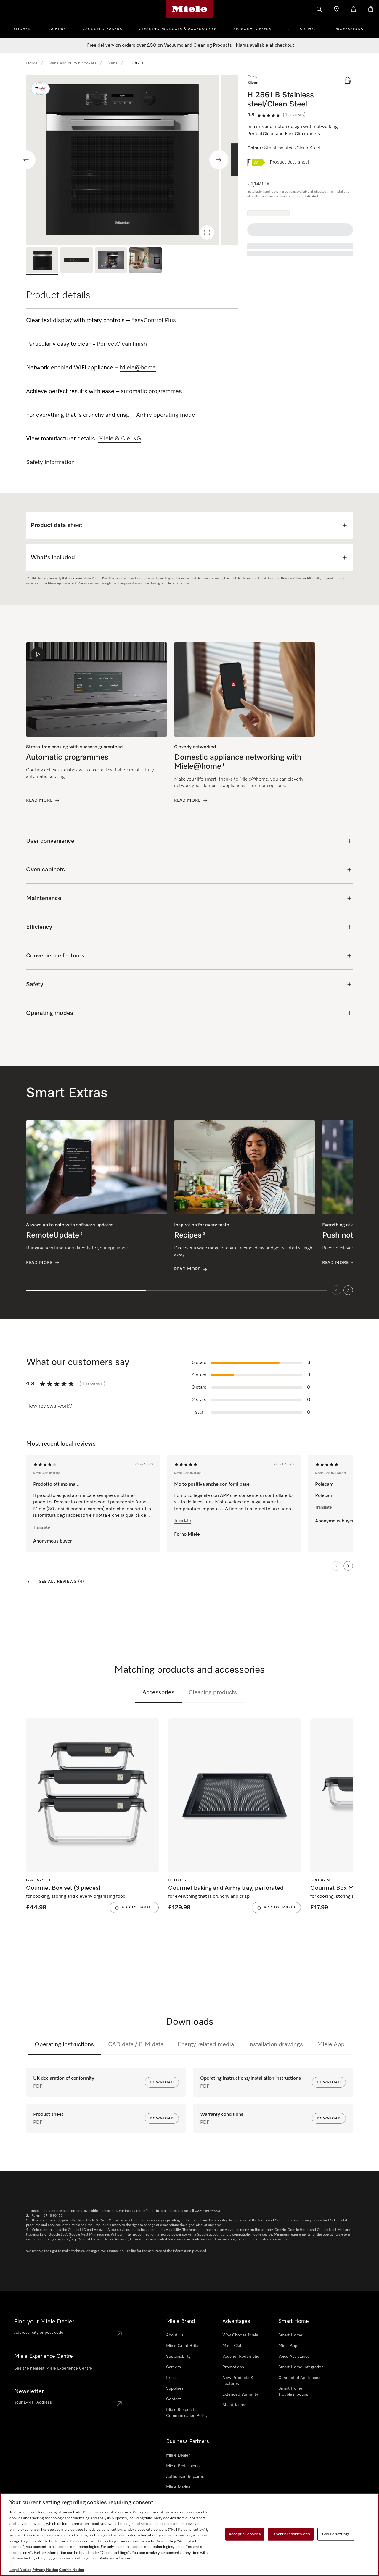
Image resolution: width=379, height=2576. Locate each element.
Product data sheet (290, 162)
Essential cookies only (291, 2534)
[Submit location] (119, 2334)
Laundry (57, 29)
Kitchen (22, 29)
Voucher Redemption (242, 2357)
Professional (350, 29)
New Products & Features (238, 2381)
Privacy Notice (45, 2570)
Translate (42, 1527)
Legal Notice (20, 2570)
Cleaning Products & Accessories (178, 29)
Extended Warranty (240, 2394)
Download (162, 2082)
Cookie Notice (72, 2570)
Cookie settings (336, 2534)
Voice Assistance (294, 2357)
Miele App (331, 2044)
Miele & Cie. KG (120, 439)
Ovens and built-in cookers (72, 63)
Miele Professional (183, 2466)
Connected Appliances (299, 2378)
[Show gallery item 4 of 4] (145, 261)
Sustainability (178, 2357)
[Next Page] (348, 1566)
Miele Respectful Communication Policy (187, 2413)
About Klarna (234, 2405)
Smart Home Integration (301, 2367)
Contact (174, 2399)
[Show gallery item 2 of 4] (76, 261)
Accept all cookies (245, 2534)
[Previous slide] (26, 160)
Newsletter (29, 2391)
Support (309, 29)
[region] (132, 160)
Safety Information (50, 462)
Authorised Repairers (186, 2477)
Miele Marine (178, 2487)
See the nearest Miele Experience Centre (53, 2368)
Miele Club (232, 2346)
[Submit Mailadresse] (119, 2404)
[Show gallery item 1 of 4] (42, 261)
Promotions (233, 2367)
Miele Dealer (178, 2455)
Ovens (111, 63)
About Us (175, 2335)
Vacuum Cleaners (102, 29)
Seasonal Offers (252, 29)
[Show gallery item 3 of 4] (111, 261)
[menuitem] (25, 28)
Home (32, 63)
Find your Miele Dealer (44, 2322)
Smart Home (290, 2335)
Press (171, 2378)
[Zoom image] (207, 232)
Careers (174, 2367)
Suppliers (175, 2388)
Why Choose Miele (240, 2335)
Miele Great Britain (184, 2346)
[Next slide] (219, 160)
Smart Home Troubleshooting (293, 2391)
